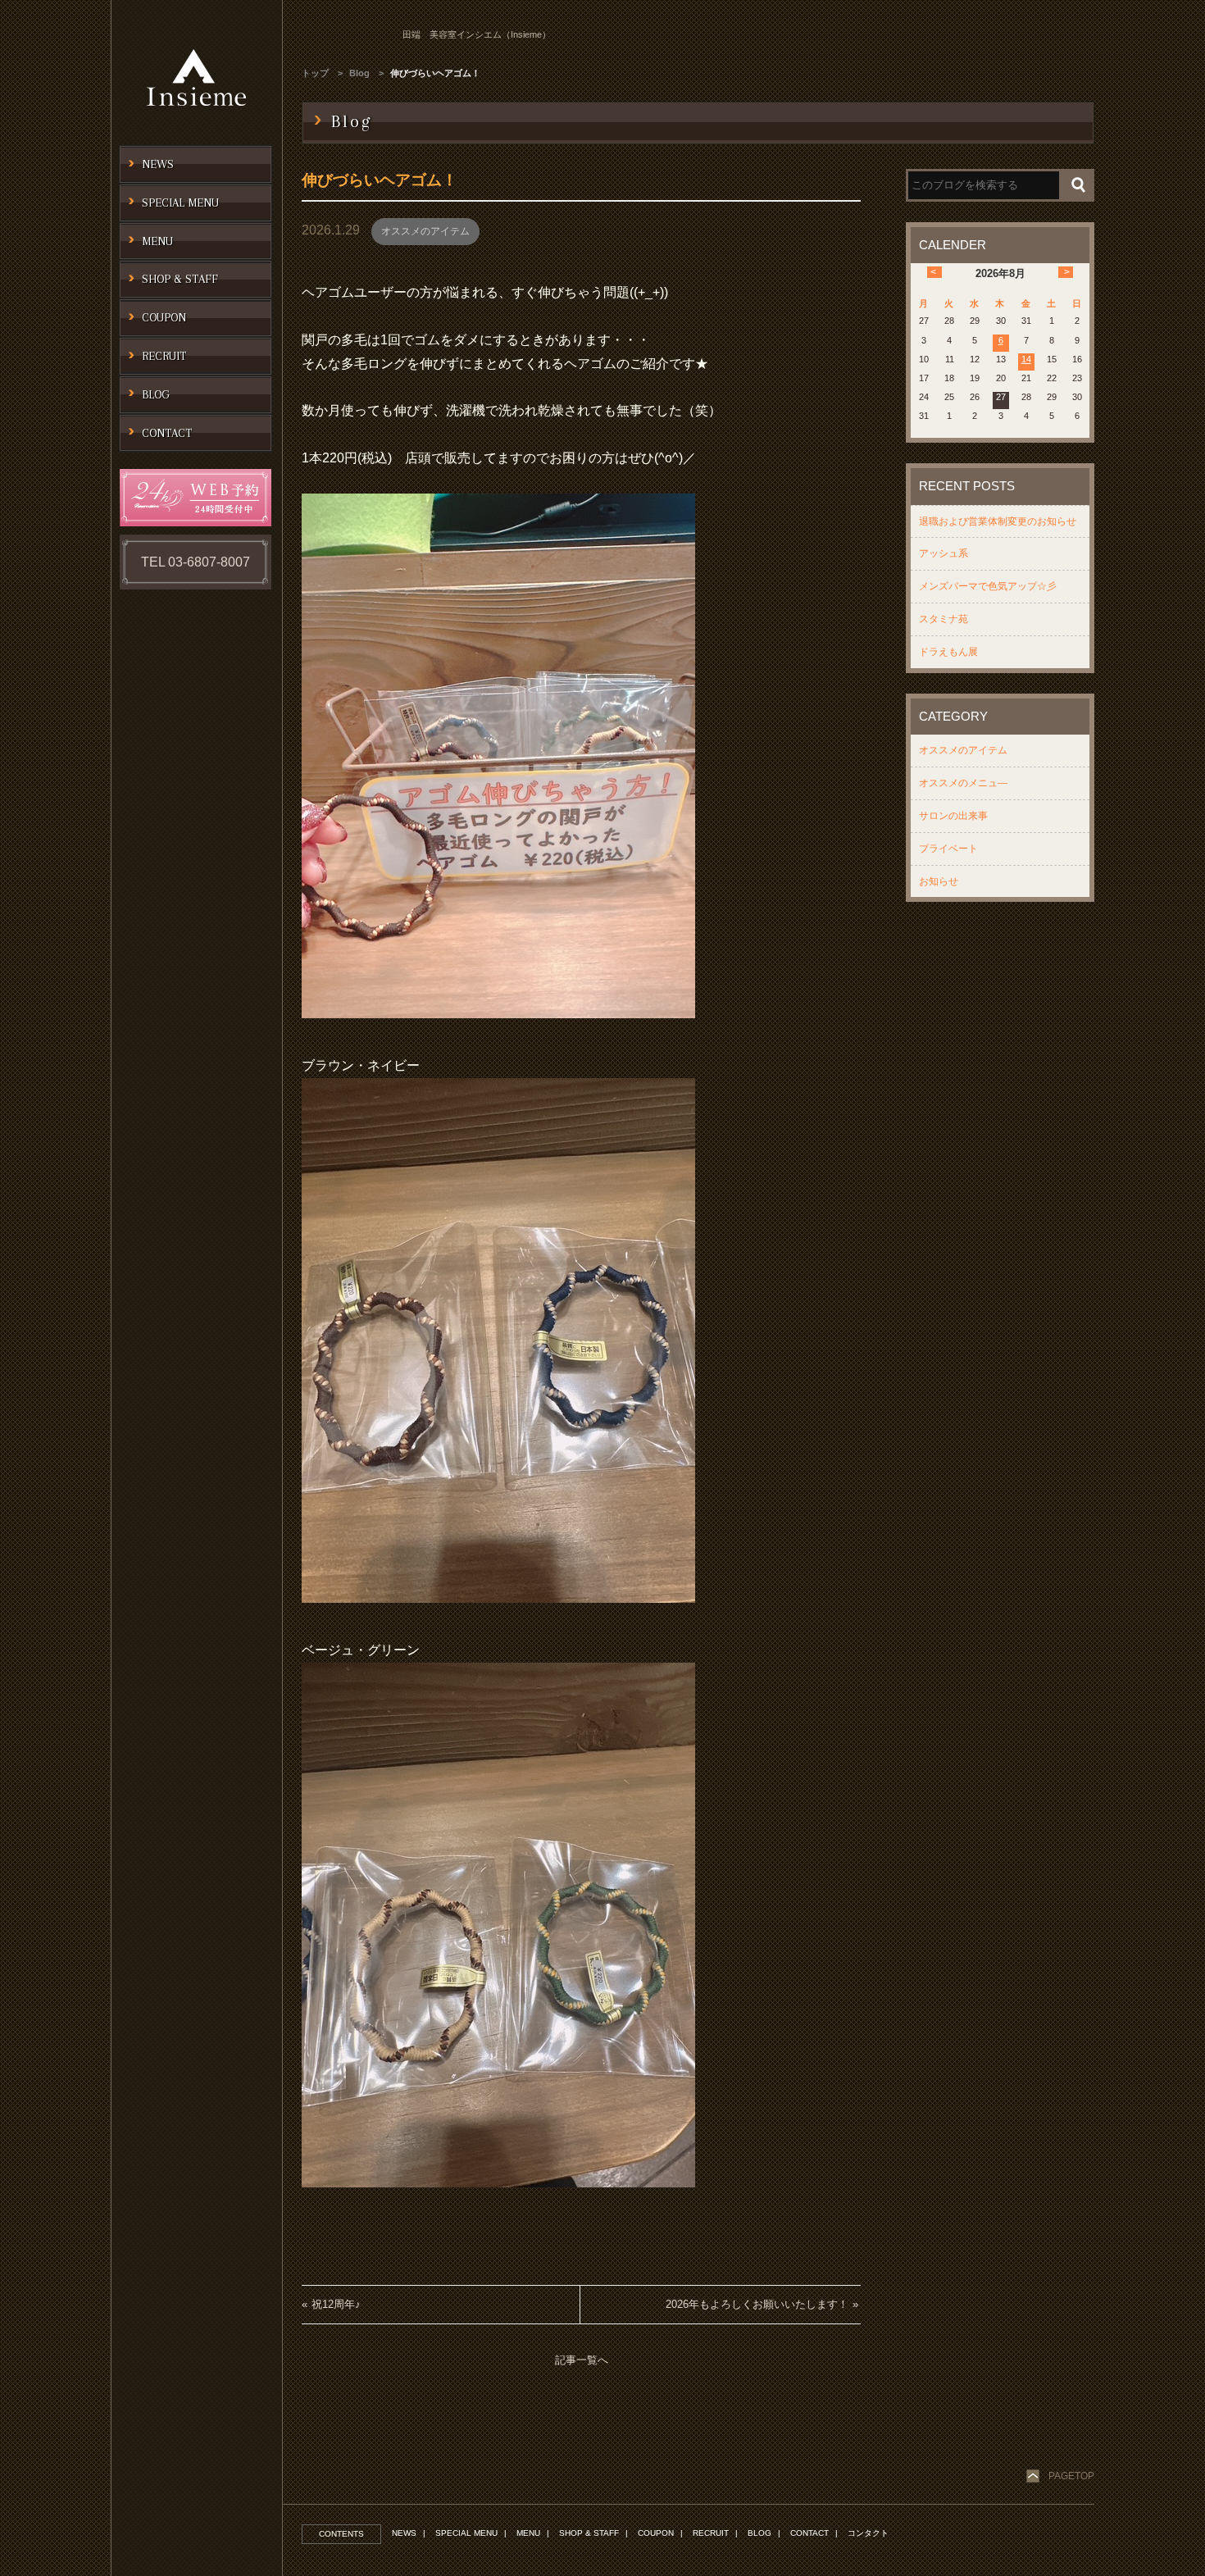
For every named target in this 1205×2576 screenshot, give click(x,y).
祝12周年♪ (336, 2304)
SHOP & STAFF (589, 2533)
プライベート (948, 849)
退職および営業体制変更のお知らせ (998, 521)
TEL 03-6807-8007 (196, 562)
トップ (315, 73)
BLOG (759, 2533)
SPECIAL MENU (466, 2533)
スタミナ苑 (944, 619)
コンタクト (868, 2533)
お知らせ (939, 881)
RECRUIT (711, 2533)
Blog (359, 73)
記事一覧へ (582, 2360)
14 (1026, 359)
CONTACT (809, 2533)
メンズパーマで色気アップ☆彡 (988, 586)
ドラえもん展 (948, 652)
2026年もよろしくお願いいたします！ (757, 2304)
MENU (528, 2533)
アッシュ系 (944, 553)
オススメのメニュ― (963, 783)
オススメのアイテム (425, 231)
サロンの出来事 (953, 816)
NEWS (404, 2533)
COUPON (656, 2533)
